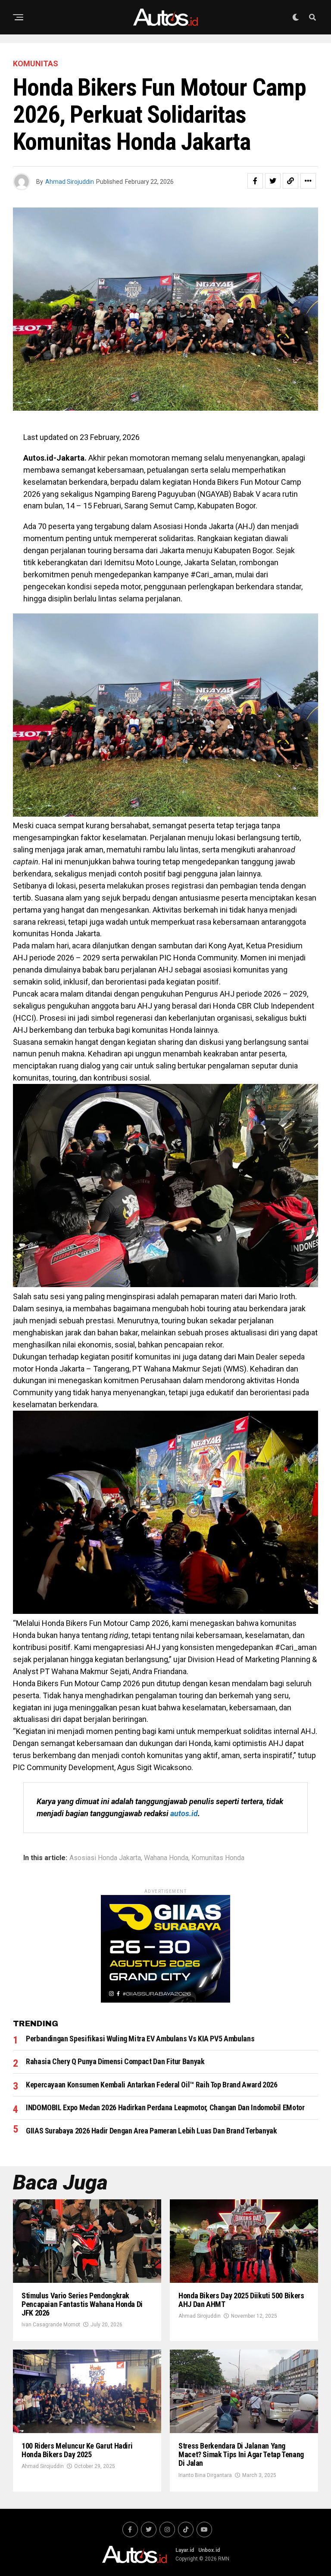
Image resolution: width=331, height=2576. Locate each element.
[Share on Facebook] (255, 181)
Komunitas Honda (218, 1858)
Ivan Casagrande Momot (51, 2325)
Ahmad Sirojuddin (70, 182)
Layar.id (185, 2550)
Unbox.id (209, 2550)
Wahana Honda (166, 1858)
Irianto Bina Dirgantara (205, 2475)
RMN (224, 2559)
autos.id (184, 1813)
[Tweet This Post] (273, 181)
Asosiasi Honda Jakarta (105, 1858)
